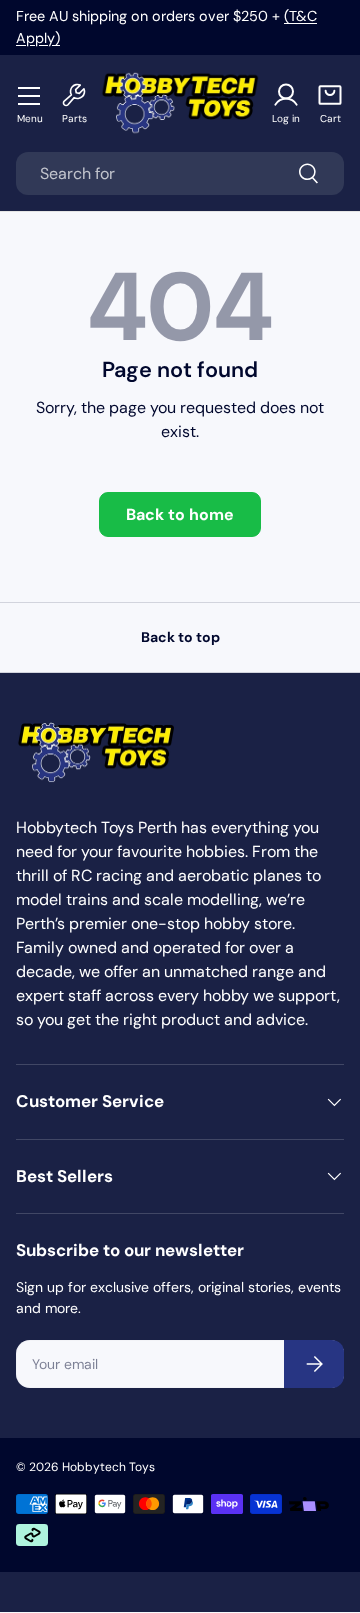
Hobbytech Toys (108, 1467)
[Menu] (30, 95)
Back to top (180, 637)
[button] (330, 103)
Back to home (180, 514)
